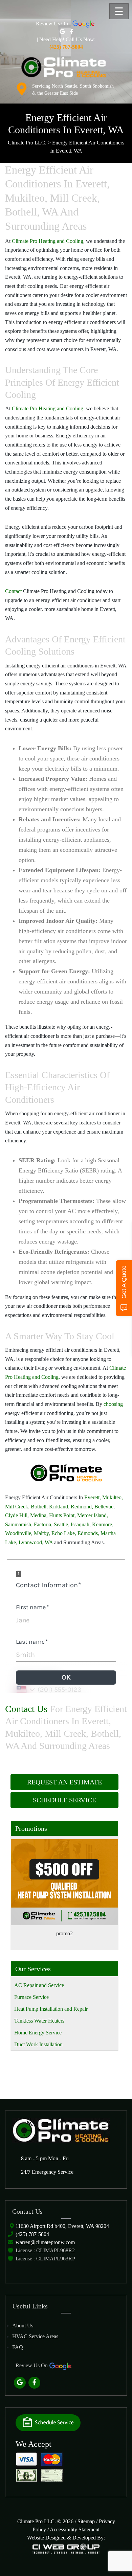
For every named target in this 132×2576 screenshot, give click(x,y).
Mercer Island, (93, 1515)
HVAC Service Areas (35, 2336)
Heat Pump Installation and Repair (51, 2009)
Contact (14, 591)
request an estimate (64, 1782)
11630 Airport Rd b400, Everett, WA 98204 (62, 2226)
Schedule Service (64, 1800)
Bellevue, (105, 1507)
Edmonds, (88, 1533)
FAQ (18, 2347)
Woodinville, (19, 1533)
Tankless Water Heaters (39, 2021)
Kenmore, (103, 1524)
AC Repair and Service (39, 1985)
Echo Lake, (64, 1533)
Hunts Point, (62, 1515)
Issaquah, (81, 1524)
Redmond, (82, 1507)
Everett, (93, 1497)
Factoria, (43, 1524)
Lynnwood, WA (36, 1542)
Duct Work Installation (38, 2044)
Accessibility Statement (75, 2529)
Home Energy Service (38, 2033)
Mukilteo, (113, 1497)
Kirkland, (59, 1507)
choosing (113, 1404)
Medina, (39, 1515)
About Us (23, 2326)
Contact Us (26, 1709)
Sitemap (86, 2521)
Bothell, (39, 1507)
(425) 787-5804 (32, 2234)
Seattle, (62, 1524)
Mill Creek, (17, 1507)
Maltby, (42, 1533)
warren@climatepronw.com (45, 2242)
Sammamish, (19, 1524)
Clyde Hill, (17, 1515)
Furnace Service (31, 1997)
